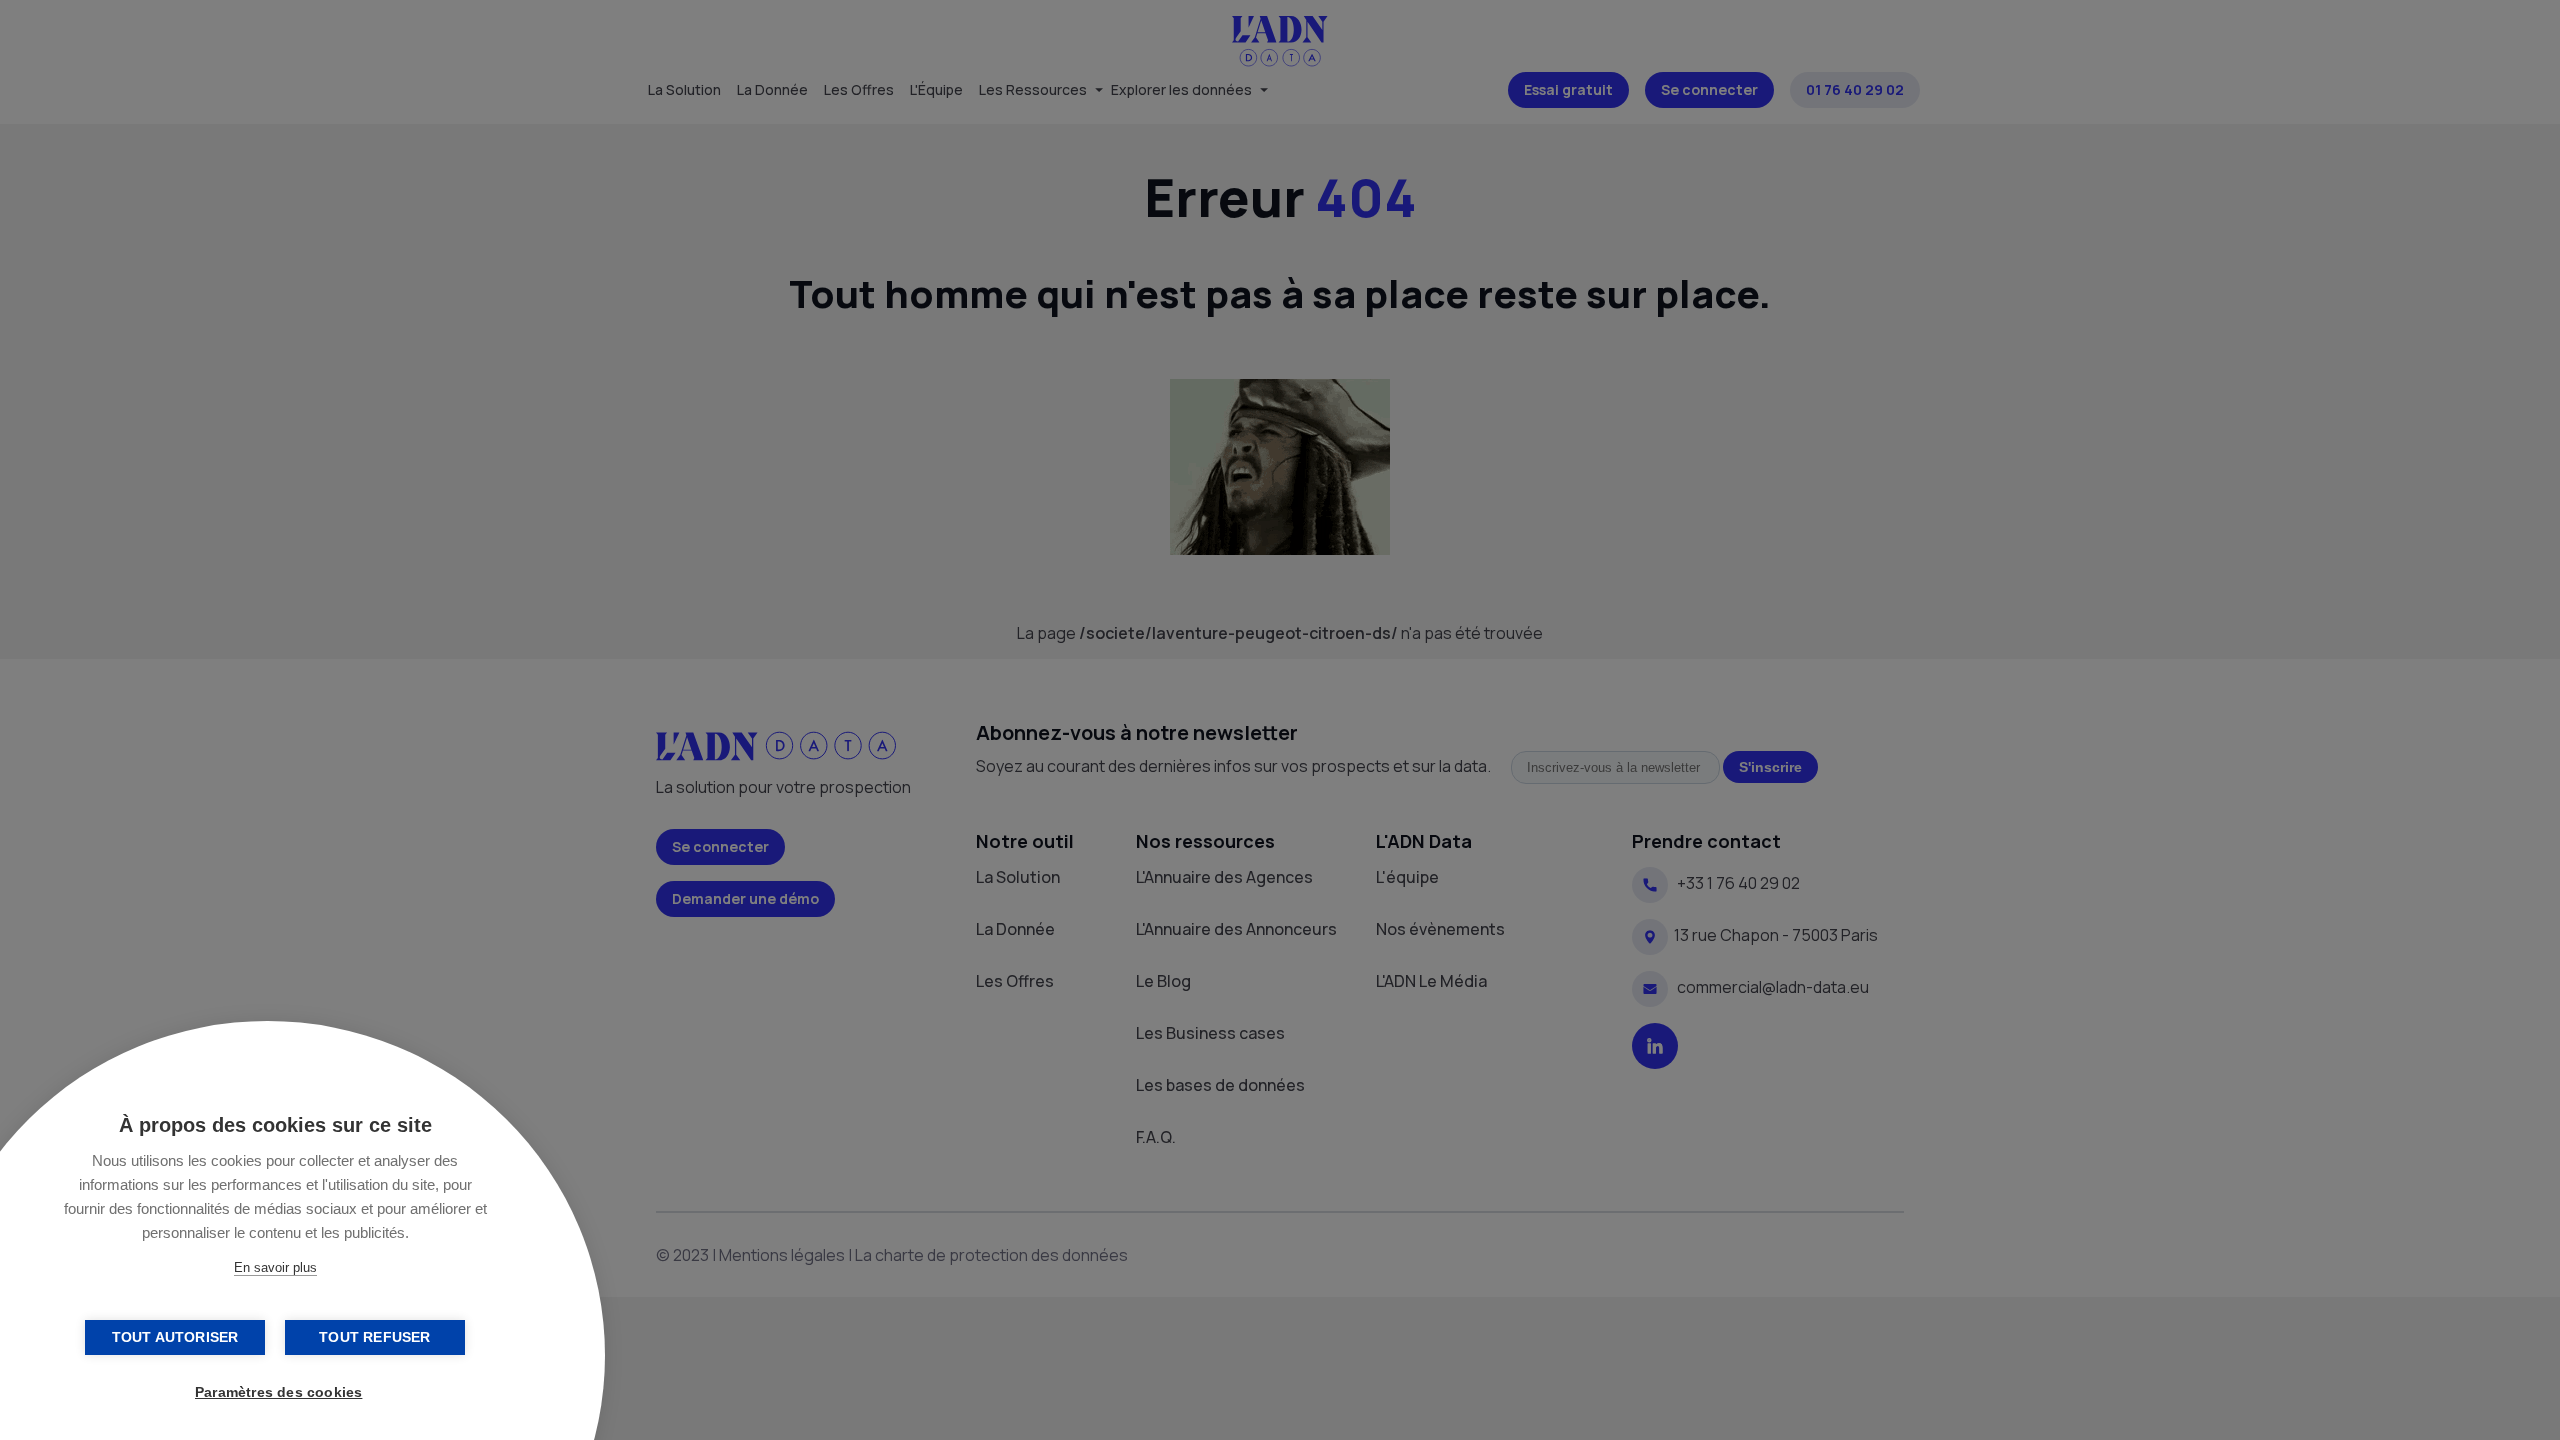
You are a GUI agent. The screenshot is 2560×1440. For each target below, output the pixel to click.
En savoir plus (275, 1267)
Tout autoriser (175, 1337)
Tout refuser (374, 1337)
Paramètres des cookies (278, 1392)
